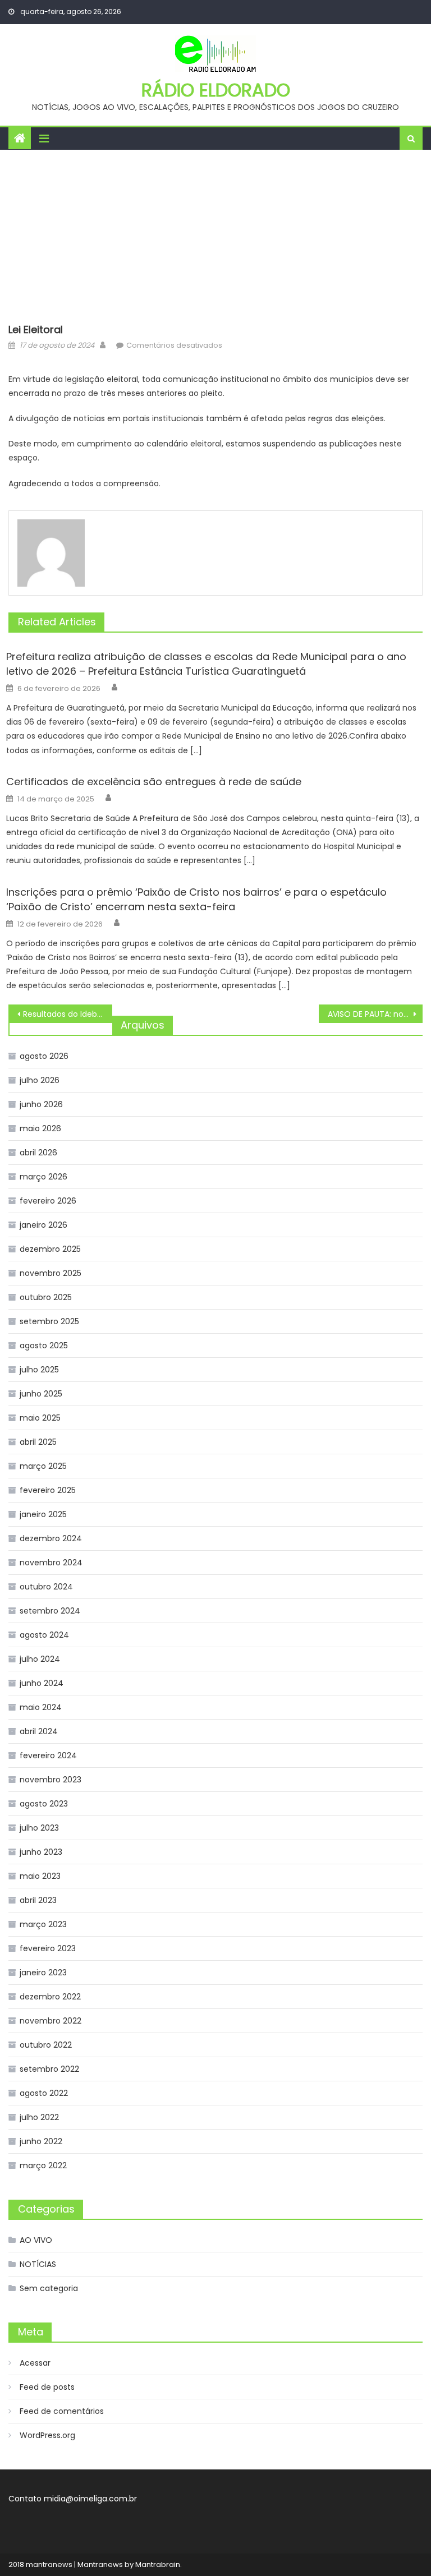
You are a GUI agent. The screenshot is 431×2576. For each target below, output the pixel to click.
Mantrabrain (158, 2565)
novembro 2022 (51, 2021)
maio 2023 (40, 1876)
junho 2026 (41, 1104)
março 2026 (43, 1177)
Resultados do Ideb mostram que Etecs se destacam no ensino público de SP (67, 1014)
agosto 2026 (44, 1056)
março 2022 (43, 2165)
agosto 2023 (44, 1804)
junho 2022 (41, 2141)
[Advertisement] (215, 234)
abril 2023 (38, 1900)
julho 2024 (40, 1659)
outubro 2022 (46, 2045)
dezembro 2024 (51, 1538)
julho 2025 (39, 1370)
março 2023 (43, 1924)
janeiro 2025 (43, 1514)
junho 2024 (42, 1683)
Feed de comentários (62, 2411)
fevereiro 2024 (48, 1755)
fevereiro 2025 (48, 1490)
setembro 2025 (49, 1321)
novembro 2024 (51, 1563)
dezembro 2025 (50, 1249)
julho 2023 (39, 1828)
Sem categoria (49, 2288)
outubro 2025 (46, 1297)
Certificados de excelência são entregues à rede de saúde (154, 782)
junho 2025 (41, 1394)
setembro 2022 (49, 2069)
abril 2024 (39, 1731)
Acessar (35, 2363)
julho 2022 (39, 2117)
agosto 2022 (44, 2093)
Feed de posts (47, 2387)
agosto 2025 (44, 1345)
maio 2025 (40, 1418)
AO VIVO (36, 2240)
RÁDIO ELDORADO (216, 90)
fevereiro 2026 (48, 1201)
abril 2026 (38, 1153)
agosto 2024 (44, 1635)
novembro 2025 (51, 1273)
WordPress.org (47, 2435)
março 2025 (43, 1466)
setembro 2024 (50, 1611)
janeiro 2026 (43, 1225)
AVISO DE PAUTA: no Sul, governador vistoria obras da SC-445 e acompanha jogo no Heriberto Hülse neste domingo (375, 1014)
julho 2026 (40, 1080)
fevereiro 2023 (48, 1948)
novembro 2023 (51, 1780)
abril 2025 (38, 1442)
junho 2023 (41, 1852)
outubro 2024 (46, 1587)
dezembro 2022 (50, 1997)
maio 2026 (40, 1128)
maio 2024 (41, 1707)
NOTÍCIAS (38, 2264)
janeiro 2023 (43, 1973)
